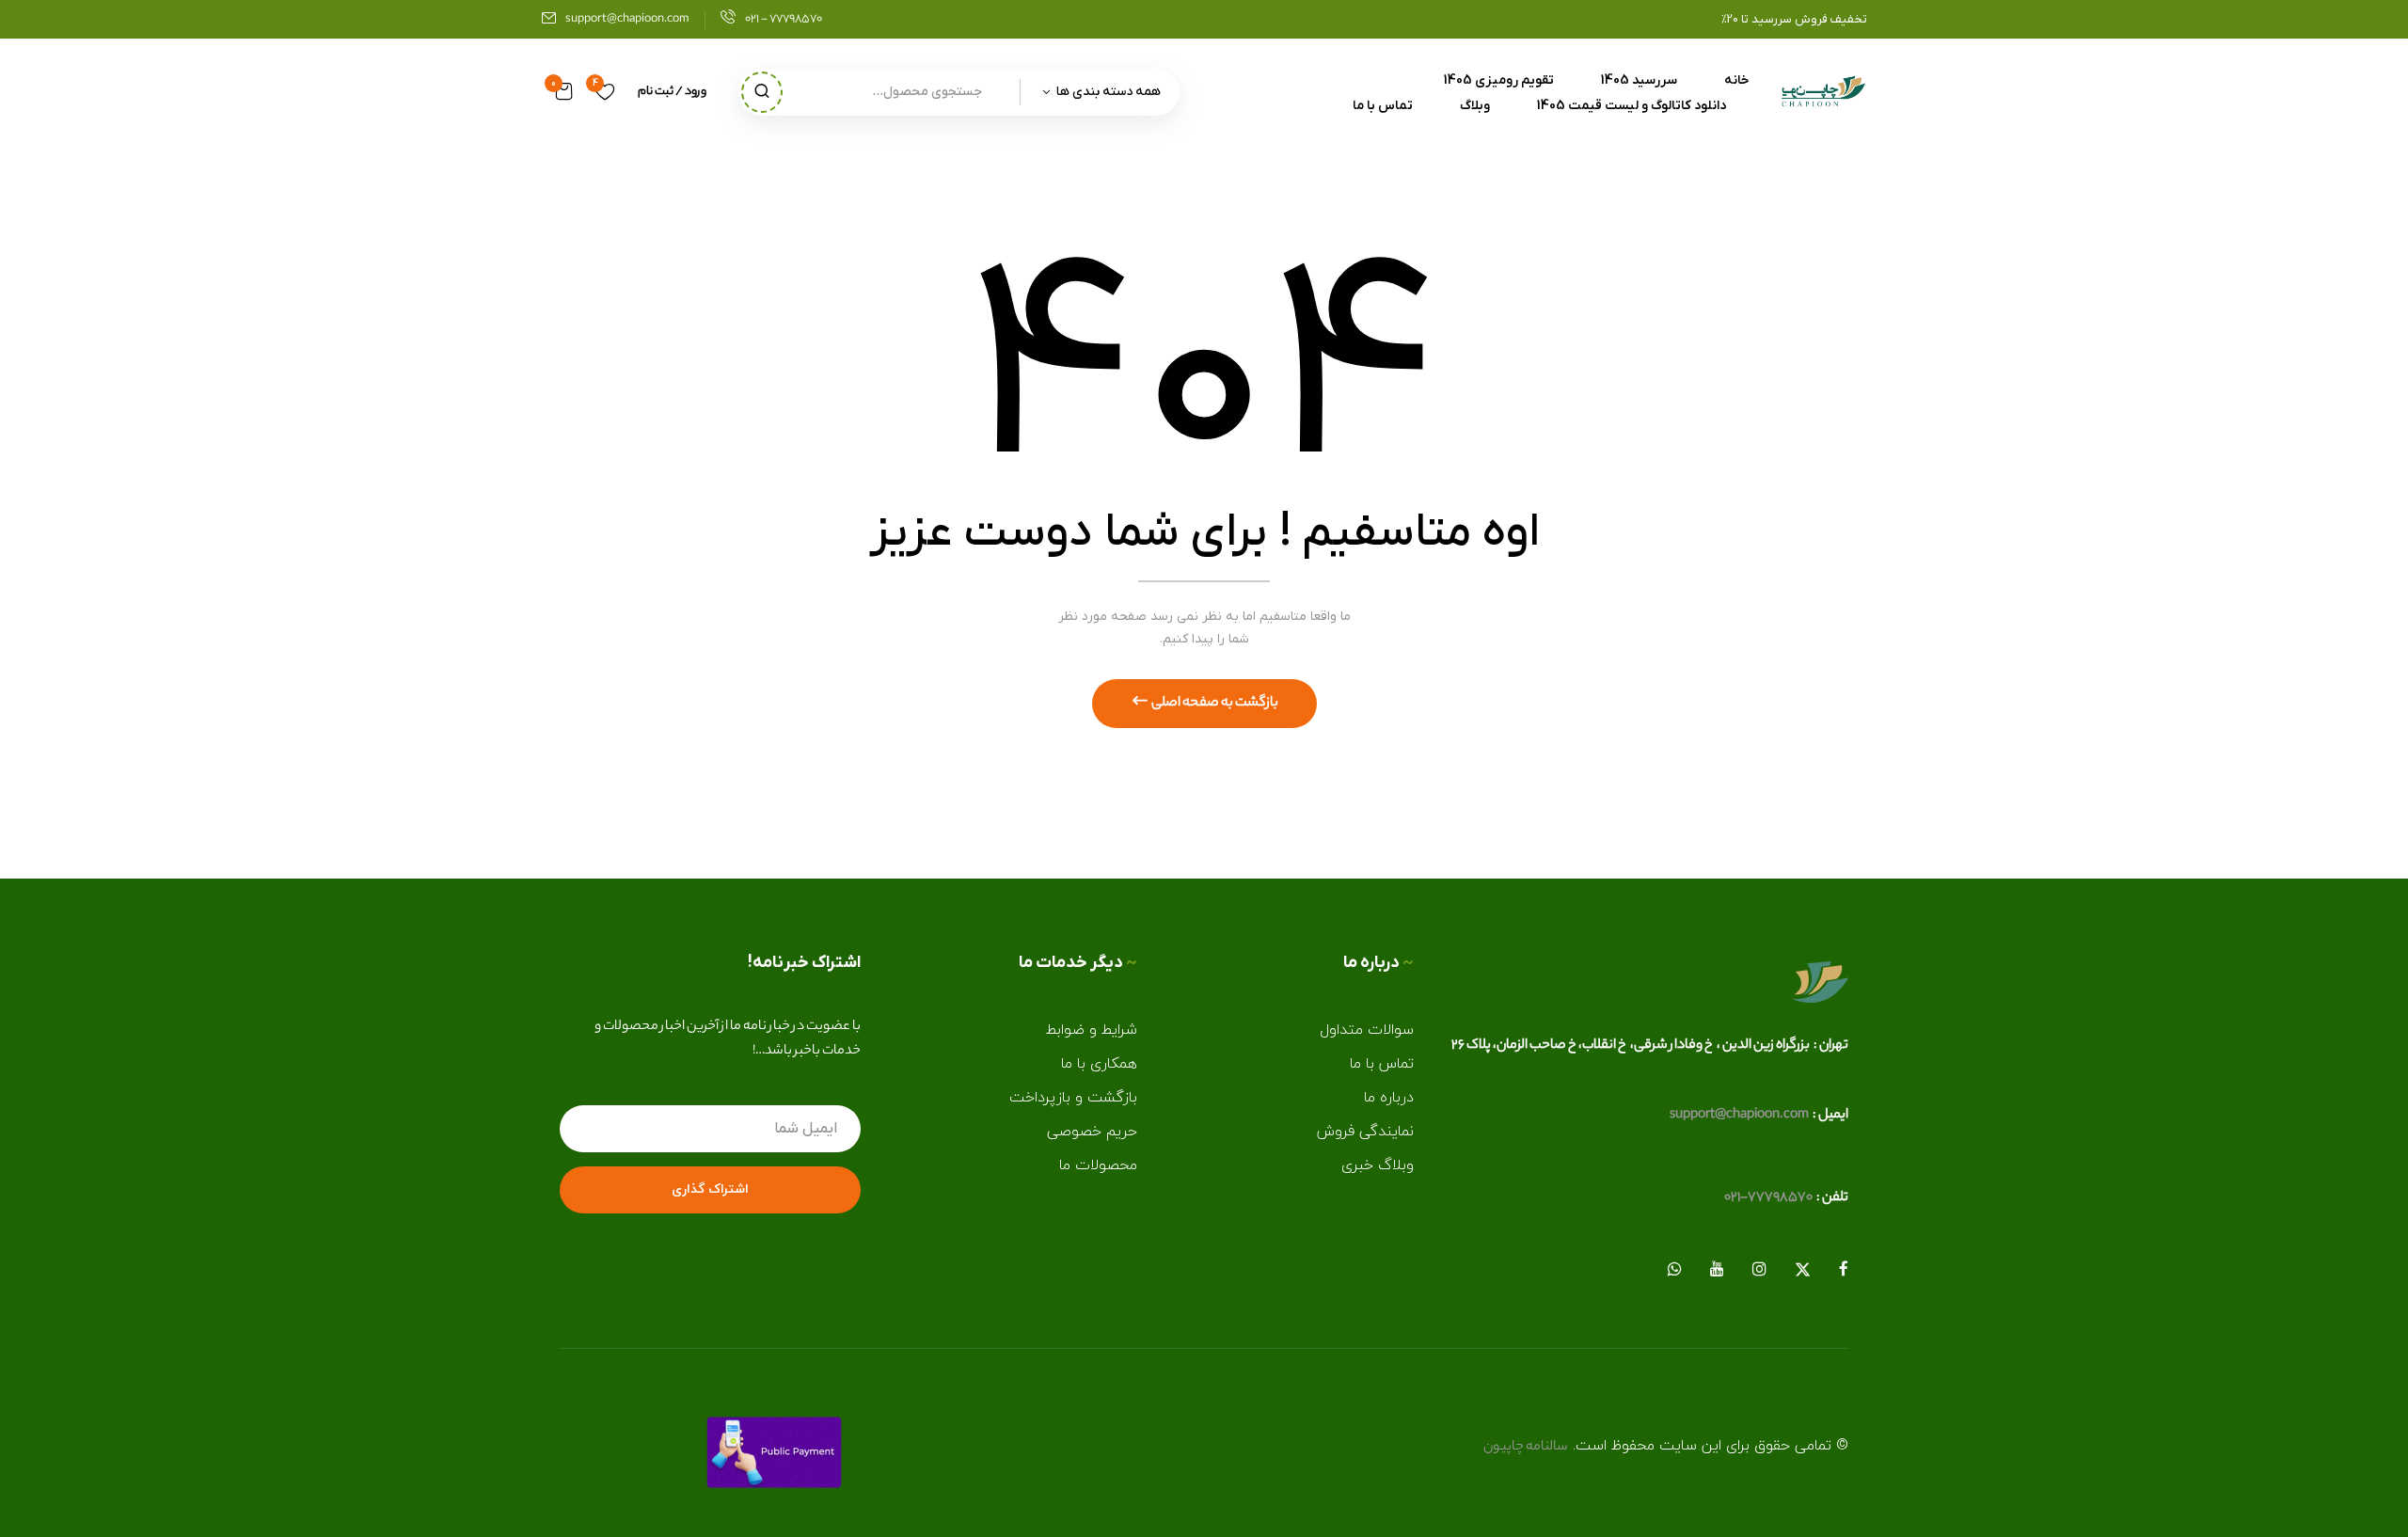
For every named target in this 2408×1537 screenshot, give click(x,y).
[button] (564, 92)
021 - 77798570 (784, 19)
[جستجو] (762, 92)
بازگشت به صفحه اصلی (1214, 704)
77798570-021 (1768, 1198)
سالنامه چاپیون (1526, 1448)
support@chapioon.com (627, 19)
